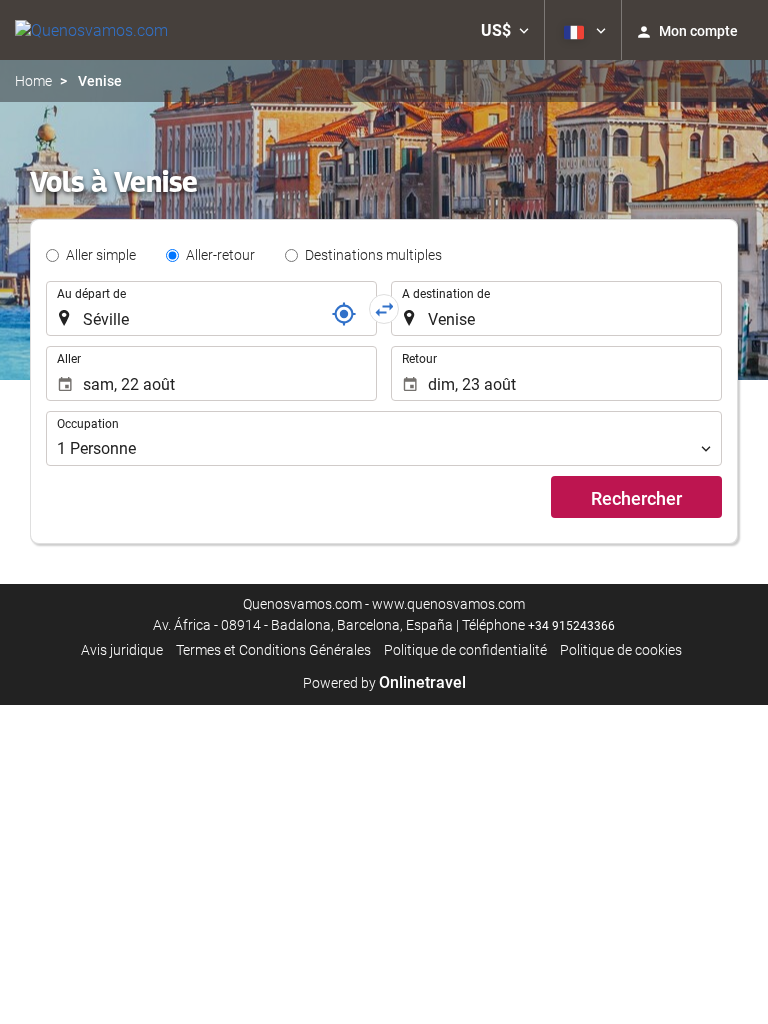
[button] (505, 30)
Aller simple (101, 255)
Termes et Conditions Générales (273, 650)
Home (33, 81)
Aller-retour (220, 255)
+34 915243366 (571, 626)
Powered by (384, 683)
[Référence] (344, 314)
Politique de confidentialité (465, 650)
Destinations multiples (373, 255)
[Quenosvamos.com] (91, 30)
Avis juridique (122, 650)
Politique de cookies (621, 650)
